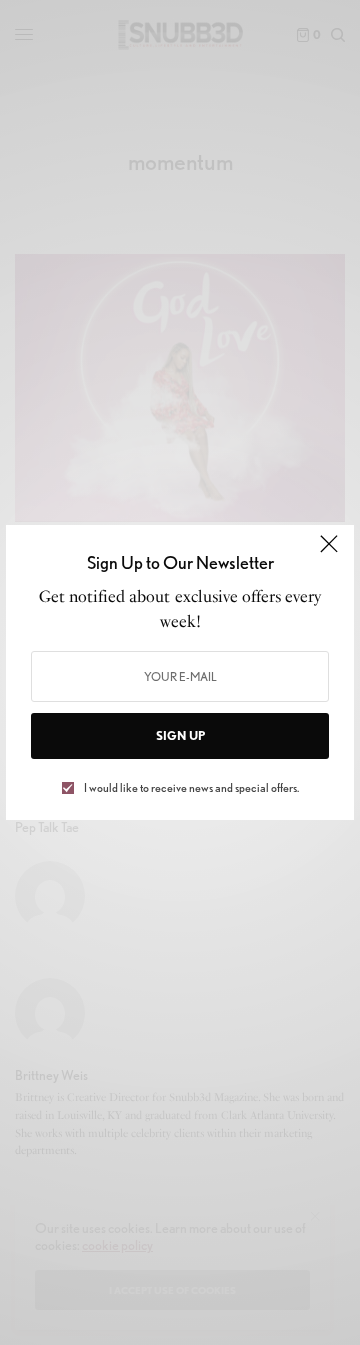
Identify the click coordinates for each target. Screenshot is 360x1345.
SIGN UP (180, 735)
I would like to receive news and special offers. (191, 788)
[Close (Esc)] (329, 552)
